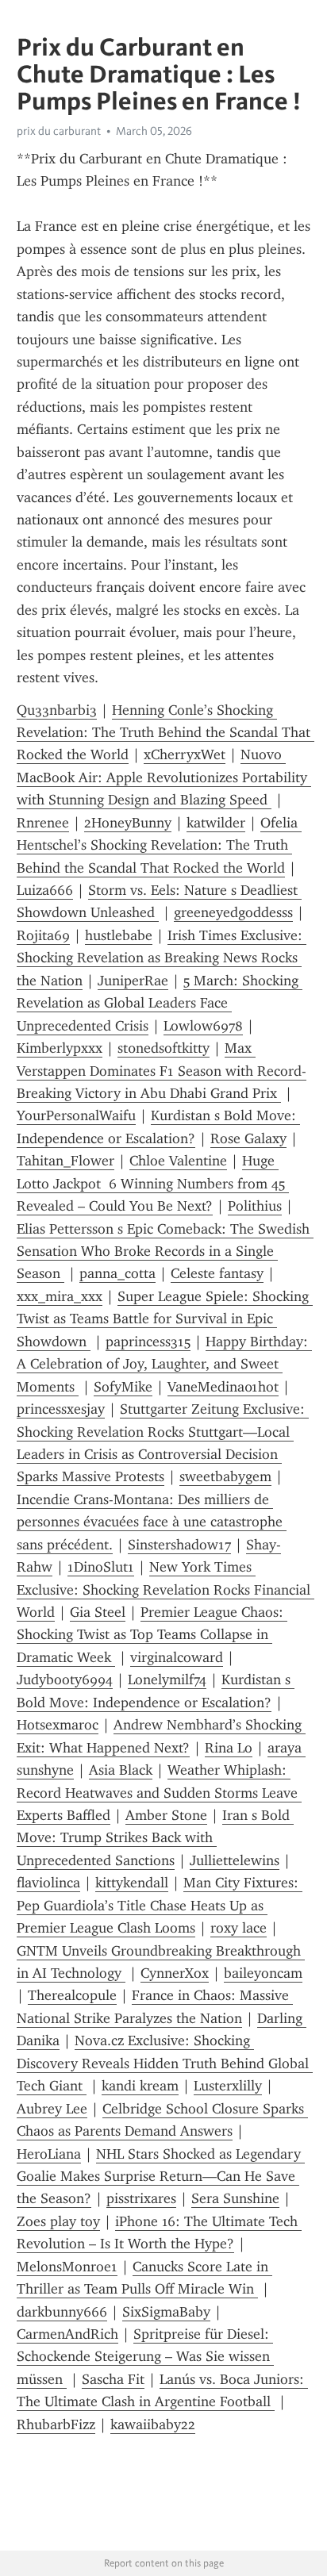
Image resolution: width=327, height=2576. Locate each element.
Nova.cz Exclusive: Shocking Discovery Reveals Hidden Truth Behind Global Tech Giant (165, 2063)
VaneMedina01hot (223, 1387)
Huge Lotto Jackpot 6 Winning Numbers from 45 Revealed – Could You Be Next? (153, 1183)
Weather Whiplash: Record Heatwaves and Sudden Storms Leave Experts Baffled (159, 1793)
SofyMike (123, 1387)
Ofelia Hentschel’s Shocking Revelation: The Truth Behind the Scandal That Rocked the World (159, 845)
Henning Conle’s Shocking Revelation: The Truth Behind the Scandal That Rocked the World (165, 733)
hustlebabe (119, 935)
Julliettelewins (235, 1860)
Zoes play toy (58, 2221)
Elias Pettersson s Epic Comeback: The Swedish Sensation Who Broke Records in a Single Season (165, 1252)
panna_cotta (117, 1273)
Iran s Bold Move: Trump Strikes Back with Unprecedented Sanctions (155, 1838)
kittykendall (132, 1883)
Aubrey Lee (52, 2109)
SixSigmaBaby (166, 2312)
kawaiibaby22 (153, 2424)
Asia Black (121, 1770)
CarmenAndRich (67, 2334)
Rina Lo (229, 1748)
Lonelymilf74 (167, 1680)
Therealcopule (72, 1995)
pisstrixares (141, 2198)
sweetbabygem (225, 1476)
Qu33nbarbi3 (57, 710)
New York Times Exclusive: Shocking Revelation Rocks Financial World (165, 1589)
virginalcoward (177, 1657)
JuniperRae (133, 981)
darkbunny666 (62, 2312)
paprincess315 (148, 1342)
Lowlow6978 (203, 1026)
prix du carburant (59, 131)
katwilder (216, 823)
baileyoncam (263, 1973)
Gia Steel (98, 1612)
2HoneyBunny (128, 823)
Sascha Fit (113, 2379)
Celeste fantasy (217, 1273)
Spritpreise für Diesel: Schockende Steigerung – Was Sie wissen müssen (145, 2357)
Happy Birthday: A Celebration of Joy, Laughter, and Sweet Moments (164, 1364)
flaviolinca (48, 1883)
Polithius (255, 1206)
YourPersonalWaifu (76, 1115)
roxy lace (239, 1928)
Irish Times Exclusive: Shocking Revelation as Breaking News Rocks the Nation (162, 958)
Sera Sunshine (235, 2198)
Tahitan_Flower (65, 1161)
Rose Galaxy (248, 1138)
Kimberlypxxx (60, 1048)
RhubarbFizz (56, 2424)
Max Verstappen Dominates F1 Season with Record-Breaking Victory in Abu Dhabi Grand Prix (162, 1071)
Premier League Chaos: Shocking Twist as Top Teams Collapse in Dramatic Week (152, 1635)
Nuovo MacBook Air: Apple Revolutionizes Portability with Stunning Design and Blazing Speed (164, 777)
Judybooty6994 (65, 1680)
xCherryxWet (185, 754)
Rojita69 (43, 935)
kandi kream (140, 2086)
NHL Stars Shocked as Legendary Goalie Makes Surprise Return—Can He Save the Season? (161, 2177)
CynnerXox (175, 1973)
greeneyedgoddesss (233, 912)
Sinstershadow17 (179, 1545)
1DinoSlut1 (101, 1567)
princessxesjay (61, 1409)
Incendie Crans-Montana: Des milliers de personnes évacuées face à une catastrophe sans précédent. (152, 1522)
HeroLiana (49, 2154)
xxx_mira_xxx (60, 1296)
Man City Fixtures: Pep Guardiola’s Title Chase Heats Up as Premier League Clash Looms (160, 1905)
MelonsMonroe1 (67, 2267)
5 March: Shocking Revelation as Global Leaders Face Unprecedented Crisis (160, 1003)
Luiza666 (45, 890)
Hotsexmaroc (58, 1725)
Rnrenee (43, 823)
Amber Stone (166, 1815)
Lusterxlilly (228, 2086)
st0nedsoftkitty (163, 1048)
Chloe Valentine (178, 1161)
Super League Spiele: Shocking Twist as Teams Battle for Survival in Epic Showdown (165, 1319)
